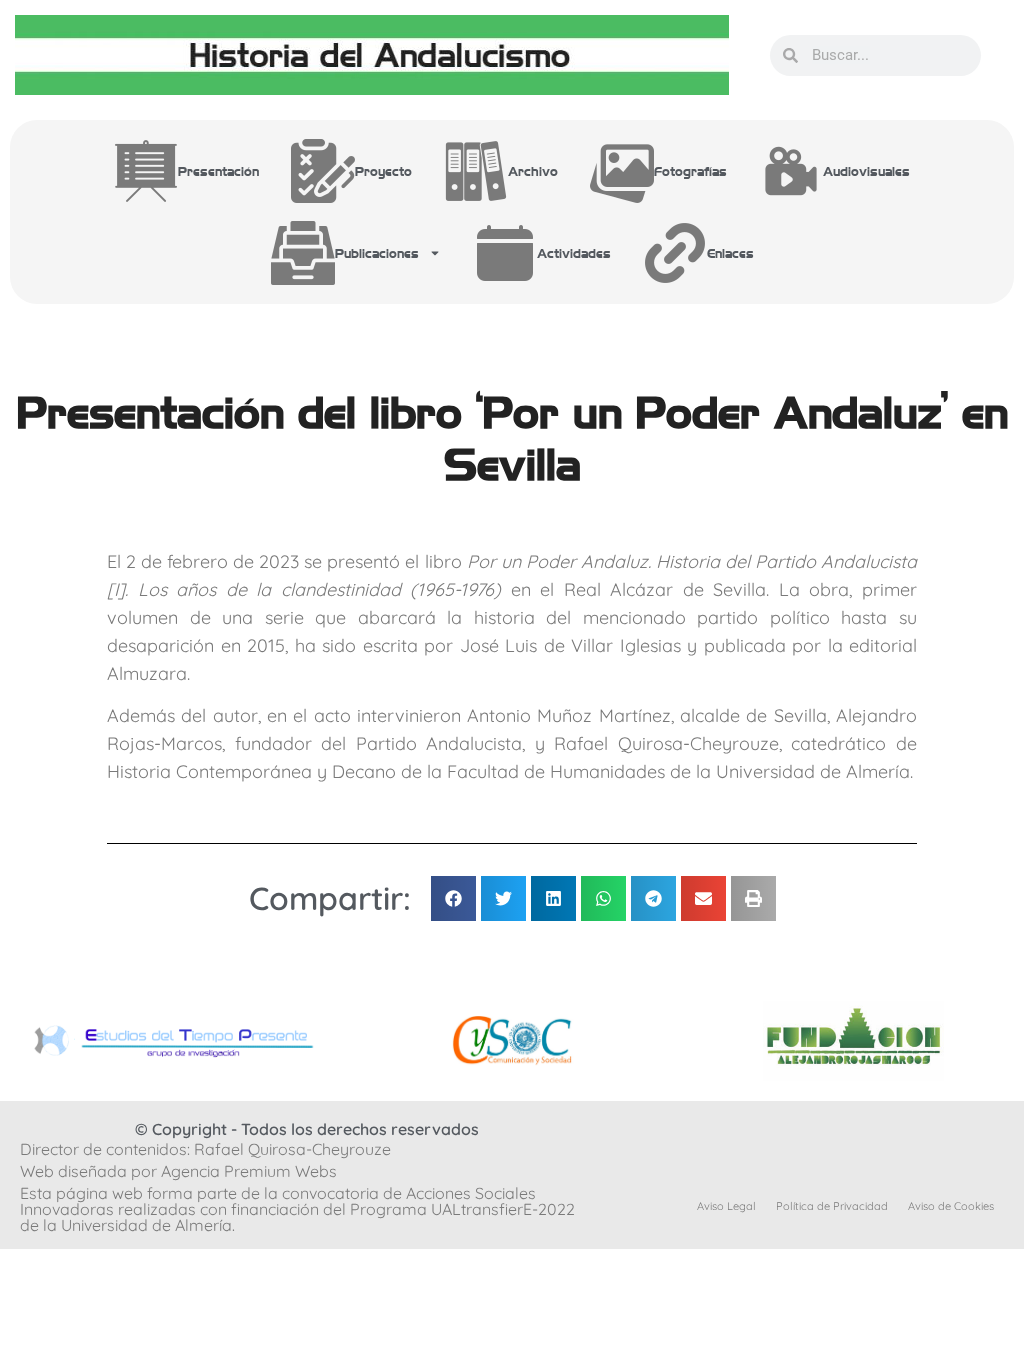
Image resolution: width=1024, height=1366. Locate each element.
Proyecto (383, 170)
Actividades (574, 252)
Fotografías (690, 170)
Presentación (218, 170)
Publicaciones (377, 252)
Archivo (533, 170)
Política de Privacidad (832, 1206)
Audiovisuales (866, 170)
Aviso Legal (726, 1206)
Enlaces (730, 252)
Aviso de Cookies (951, 1206)
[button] (453, 898)
